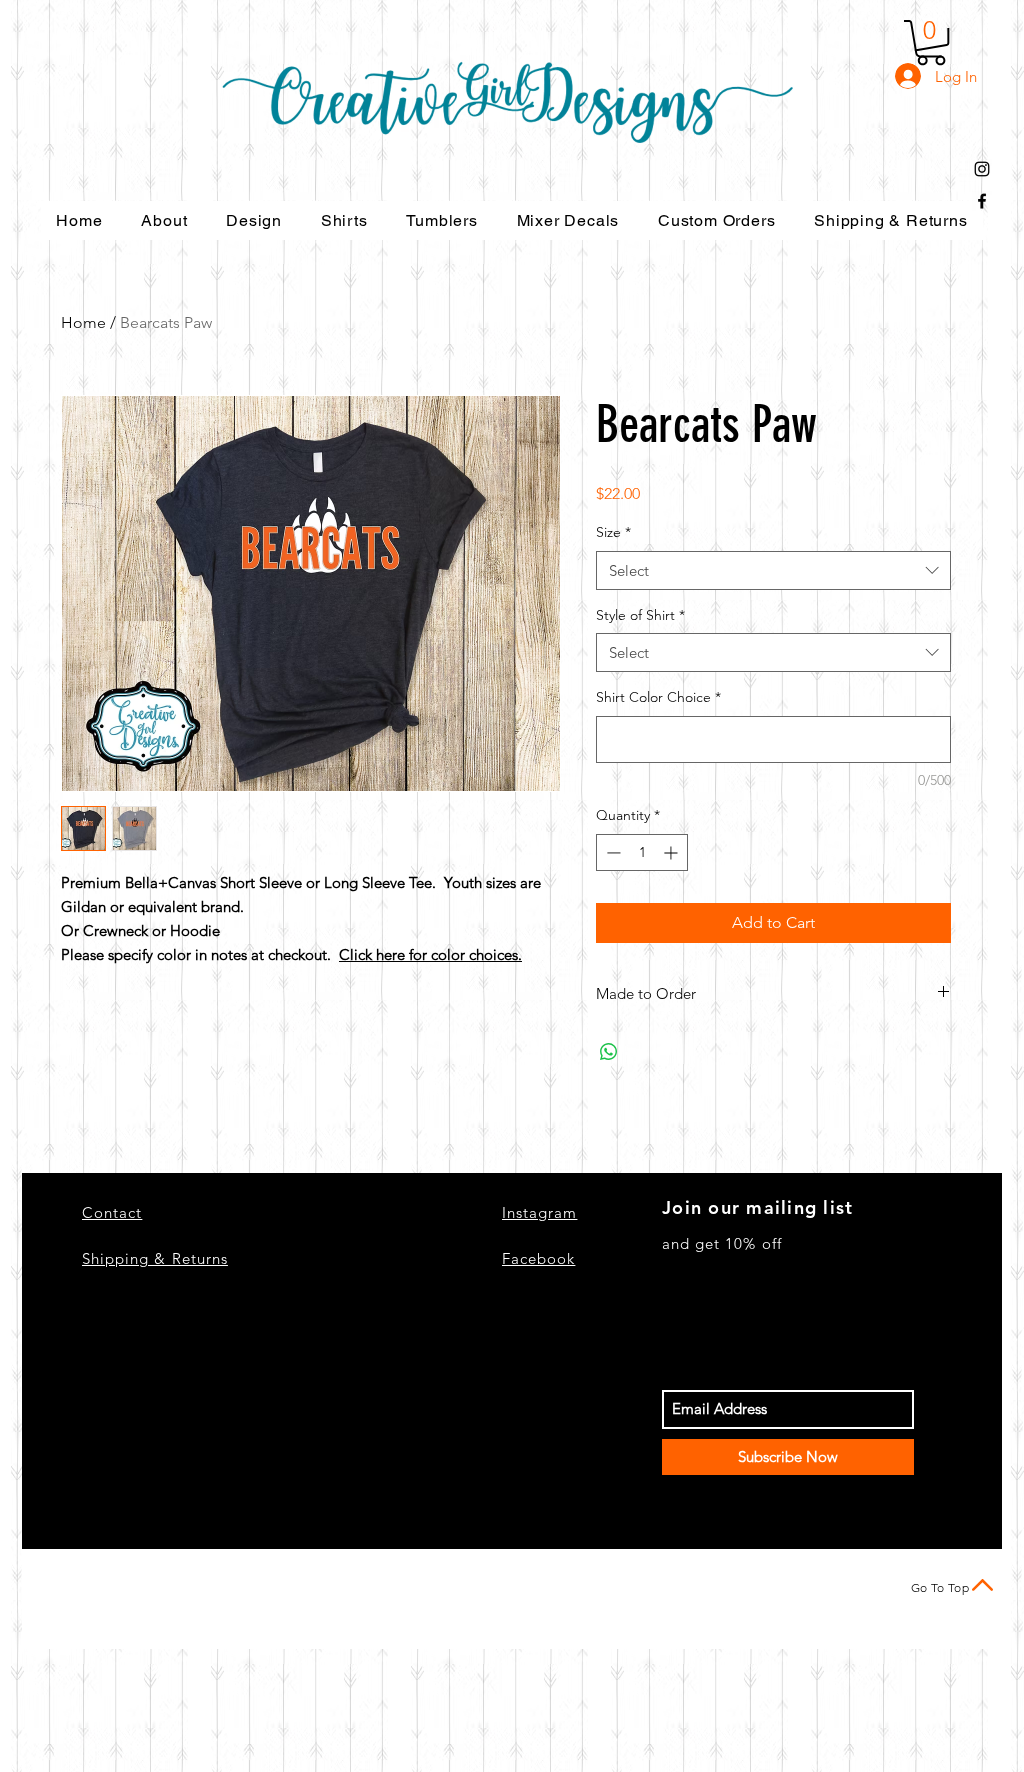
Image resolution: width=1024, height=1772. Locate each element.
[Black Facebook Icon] (982, 201)
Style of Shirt (640, 615)
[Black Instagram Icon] (982, 169)
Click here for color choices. (430, 954)
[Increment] (672, 852)
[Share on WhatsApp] (609, 1052)
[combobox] (773, 570)
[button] (931, 42)
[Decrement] (611, 852)
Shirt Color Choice (658, 697)
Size (613, 532)
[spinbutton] (642, 852)
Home (83, 322)
